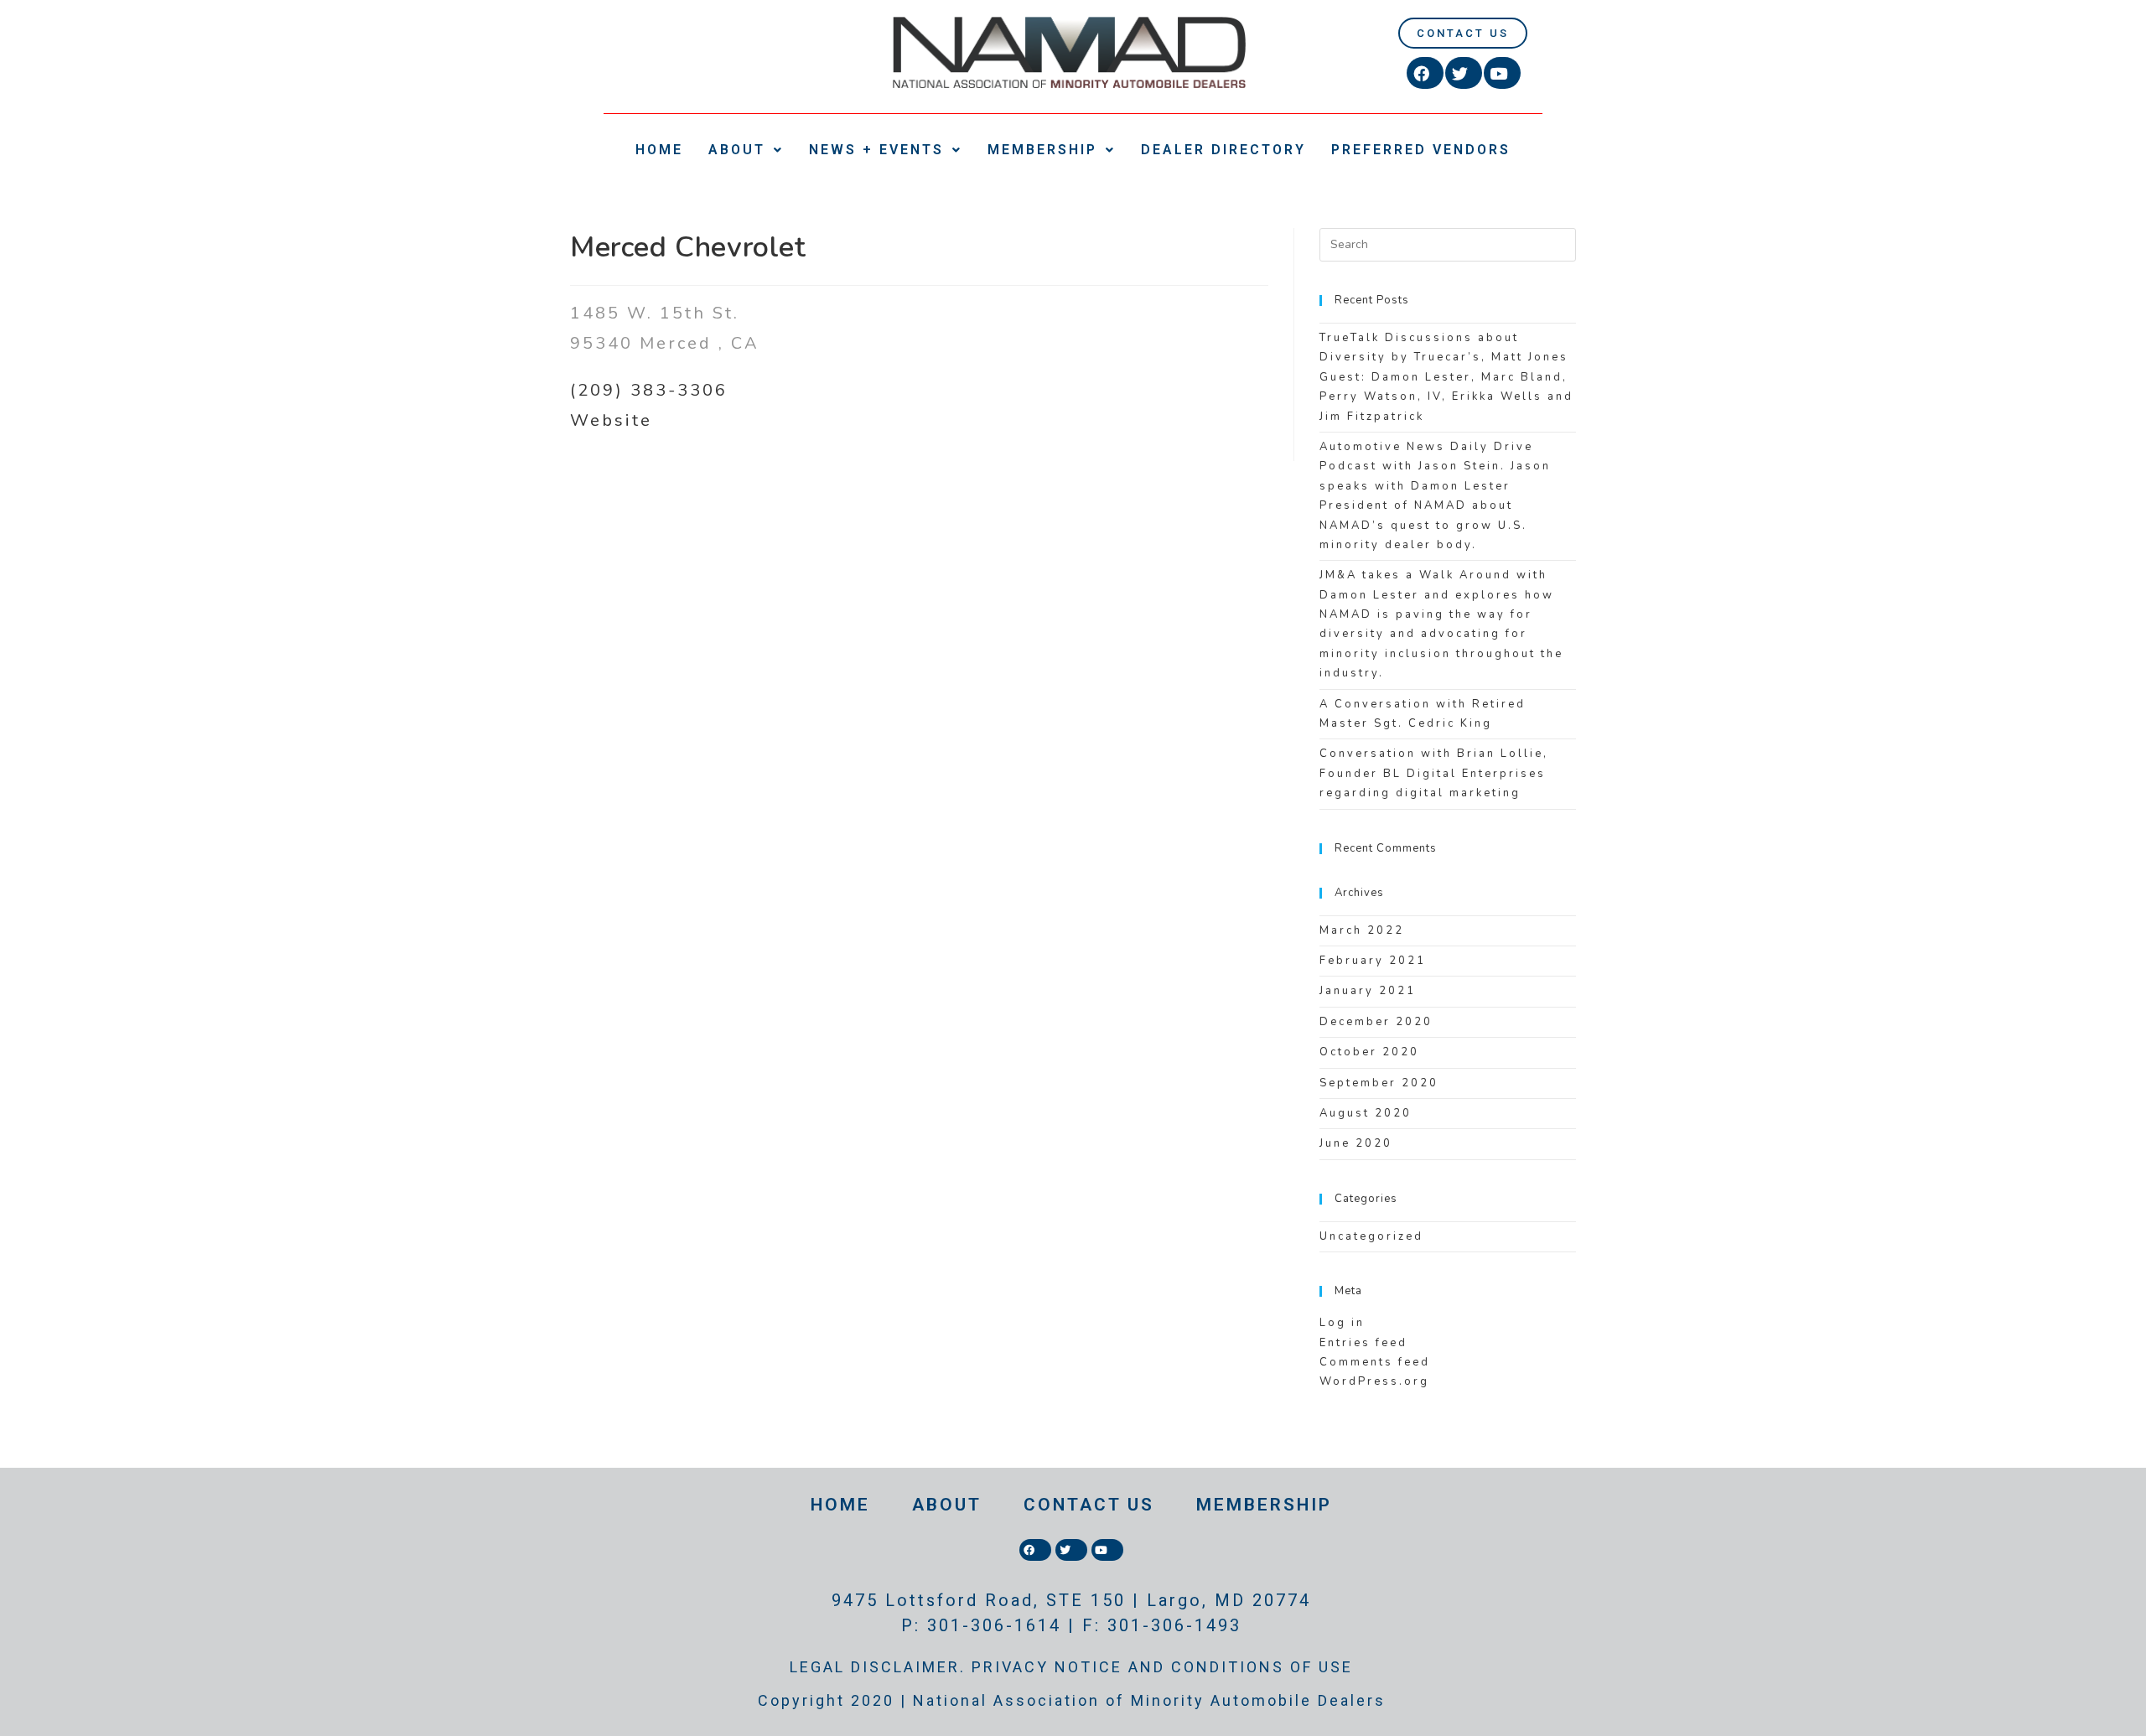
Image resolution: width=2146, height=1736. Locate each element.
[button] (1463, 33)
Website (611, 420)
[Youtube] (1502, 73)
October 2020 (1369, 1052)
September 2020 (1379, 1083)
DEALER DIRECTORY (1223, 150)
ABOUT (737, 150)
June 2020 (1356, 1143)
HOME (659, 150)
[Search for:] (1448, 244)
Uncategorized (1371, 1236)
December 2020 (1376, 1022)
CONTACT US (1089, 1505)
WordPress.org (1374, 1381)
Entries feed (1363, 1343)
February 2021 (1373, 961)
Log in (1342, 1323)
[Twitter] (1464, 73)
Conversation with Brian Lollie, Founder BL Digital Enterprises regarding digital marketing (1434, 773)
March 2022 (1362, 930)
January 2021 (1368, 991)
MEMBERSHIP (1042, 150)
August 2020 (1366, 1113)
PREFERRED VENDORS (1421, 150)
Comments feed (1375, 1362)
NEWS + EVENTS (876, 150)
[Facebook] (1425, 73)
